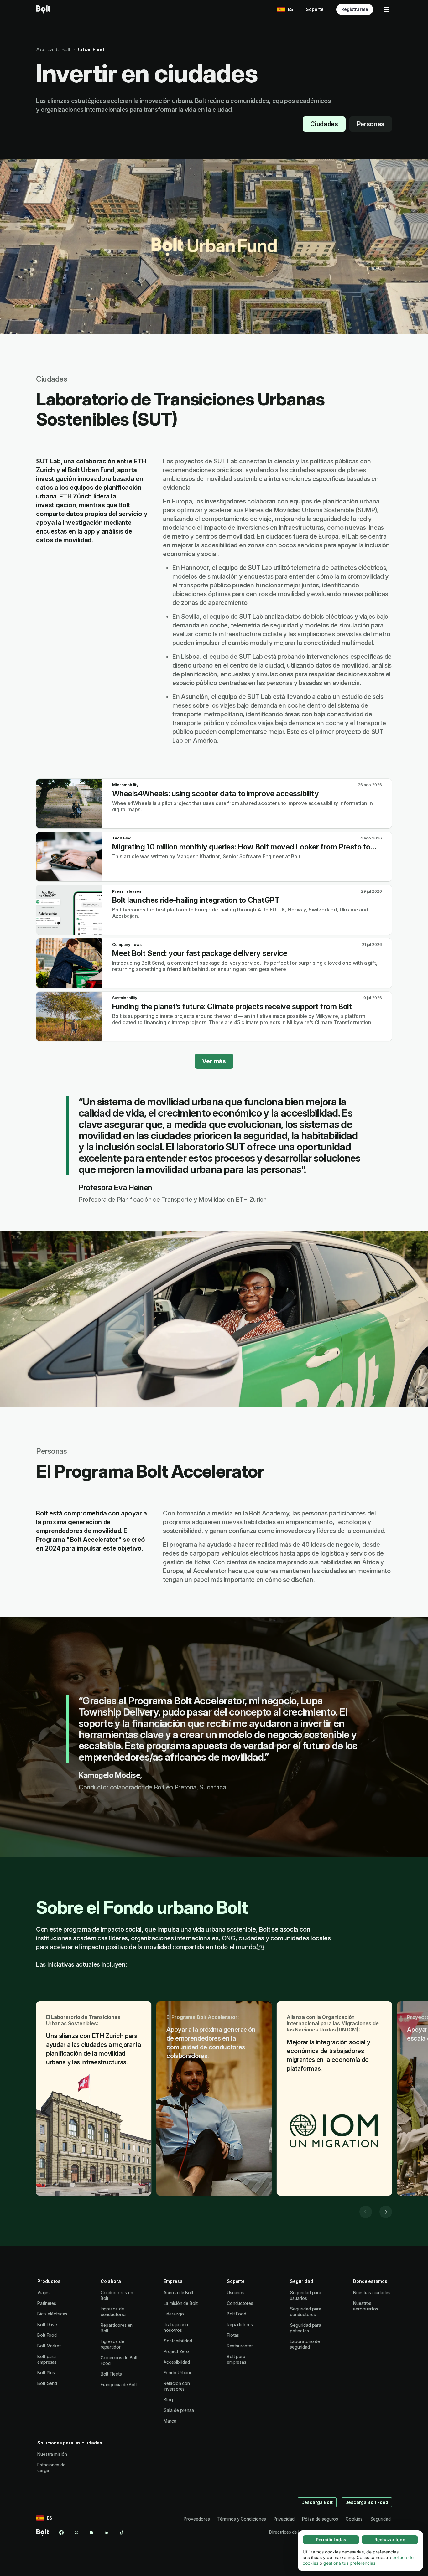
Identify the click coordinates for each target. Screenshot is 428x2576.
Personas (371, 124)
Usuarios (236, 2292)
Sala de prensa (179, 2410)
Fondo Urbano (178, 2373)
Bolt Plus (46, 2373)
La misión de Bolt (181, 2303)
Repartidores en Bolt (117, 2328)
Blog (168, 2400)
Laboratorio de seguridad (305, 2344)
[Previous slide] (366, 2212)
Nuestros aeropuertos (366, 2306)
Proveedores (197, 2519)
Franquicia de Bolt (119, 2385)
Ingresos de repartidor (112, 2344)
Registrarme (355, 9)
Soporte (315, 9)
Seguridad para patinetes (305, 2328)
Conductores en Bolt (117, 2295)
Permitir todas (331, 2540)
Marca (170, 2421)
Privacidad (284, 2519)
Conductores (240, 2303)
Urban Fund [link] (91, 49)
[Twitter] (76, 2532)
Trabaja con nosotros (176, 2327)
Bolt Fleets (111, 2374)
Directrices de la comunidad (297, 2532)
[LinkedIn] (107, 2532)
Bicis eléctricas (52, 2314)
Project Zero (176, 2351)
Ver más (214, 1061)
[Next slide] (386, 2212)
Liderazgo (174, 2314)
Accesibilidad (177, 2362)
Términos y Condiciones (241, 2519)
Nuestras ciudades (372, 2292)
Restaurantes (240, 2346)
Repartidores (240, 2324)
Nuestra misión (52, 2454)
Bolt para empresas (47, 2359)
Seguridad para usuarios (305, 2295)
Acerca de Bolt (178, 2292)
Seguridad (380, 2519)
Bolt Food (47, 2335)
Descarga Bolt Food (367, 2502)
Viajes (43, 2292)
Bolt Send (47, 2383)
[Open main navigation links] (386, 9)
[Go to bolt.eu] (43, 9)
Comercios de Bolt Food (119, 2360)
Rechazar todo (390, 2540)
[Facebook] (61, 2532)
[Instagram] (91, 2532)
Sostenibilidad (178, 2341)
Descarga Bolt (317, 2502)
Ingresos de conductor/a (113, 2312)
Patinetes (47, 2303)
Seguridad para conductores (305, 2312)
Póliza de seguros (320, 2519)
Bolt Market (49, 2346)
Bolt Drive (47, 2324)
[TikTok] (122, 2532)
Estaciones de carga (51, 2468)
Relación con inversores (177, 2386)
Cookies (354, 2519)
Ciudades (324, 124)
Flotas (233, 2335)
